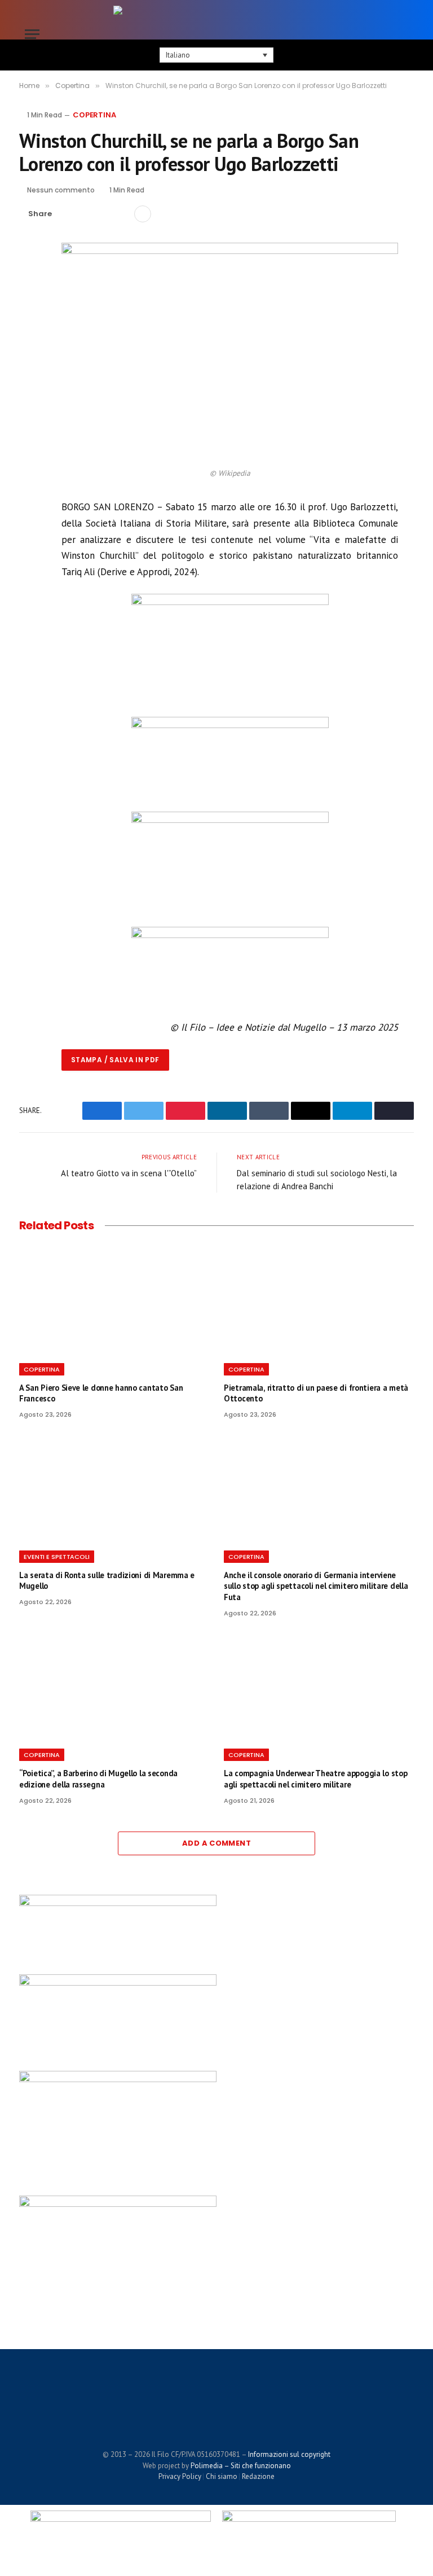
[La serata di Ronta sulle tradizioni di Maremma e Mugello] (114, 1488)
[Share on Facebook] (67, 214)
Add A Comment (216, 1843)
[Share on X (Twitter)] (85, 214)
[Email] (30, 357)
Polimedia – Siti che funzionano (241, 2466)
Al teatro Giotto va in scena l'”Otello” (129, 1173)
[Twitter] (30, 305)
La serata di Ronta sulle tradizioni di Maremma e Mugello (107, 1581)
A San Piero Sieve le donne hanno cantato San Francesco (101, 1393)
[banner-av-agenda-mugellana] (230, 602)
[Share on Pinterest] (103, 214)
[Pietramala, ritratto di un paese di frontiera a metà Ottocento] (319, 1300)
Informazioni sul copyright (289, 2454)
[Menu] (32, 34)
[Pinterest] (30, 331)
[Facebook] (30, 279)
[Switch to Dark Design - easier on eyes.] (386, 34)
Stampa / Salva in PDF (115, 1060)
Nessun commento (61, 190)
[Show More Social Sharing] (143, 214)
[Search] (403, 34)
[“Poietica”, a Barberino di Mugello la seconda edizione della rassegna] (114, 1686)
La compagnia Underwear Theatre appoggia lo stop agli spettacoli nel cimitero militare (315, 1779)
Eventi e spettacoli (57, 1557)
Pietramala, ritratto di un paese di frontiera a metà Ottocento (316, 1393)
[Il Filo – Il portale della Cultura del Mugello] (216, 34)
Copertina (94, 115)
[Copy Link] (121, 214)
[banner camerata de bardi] (230, 725)
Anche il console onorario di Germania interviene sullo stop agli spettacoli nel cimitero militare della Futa (316, 1586)
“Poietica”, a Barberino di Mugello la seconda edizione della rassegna (98, 1779)
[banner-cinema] (230, 820)
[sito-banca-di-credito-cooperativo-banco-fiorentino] (230, 935)
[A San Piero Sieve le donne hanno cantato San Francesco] (114, 1300)
